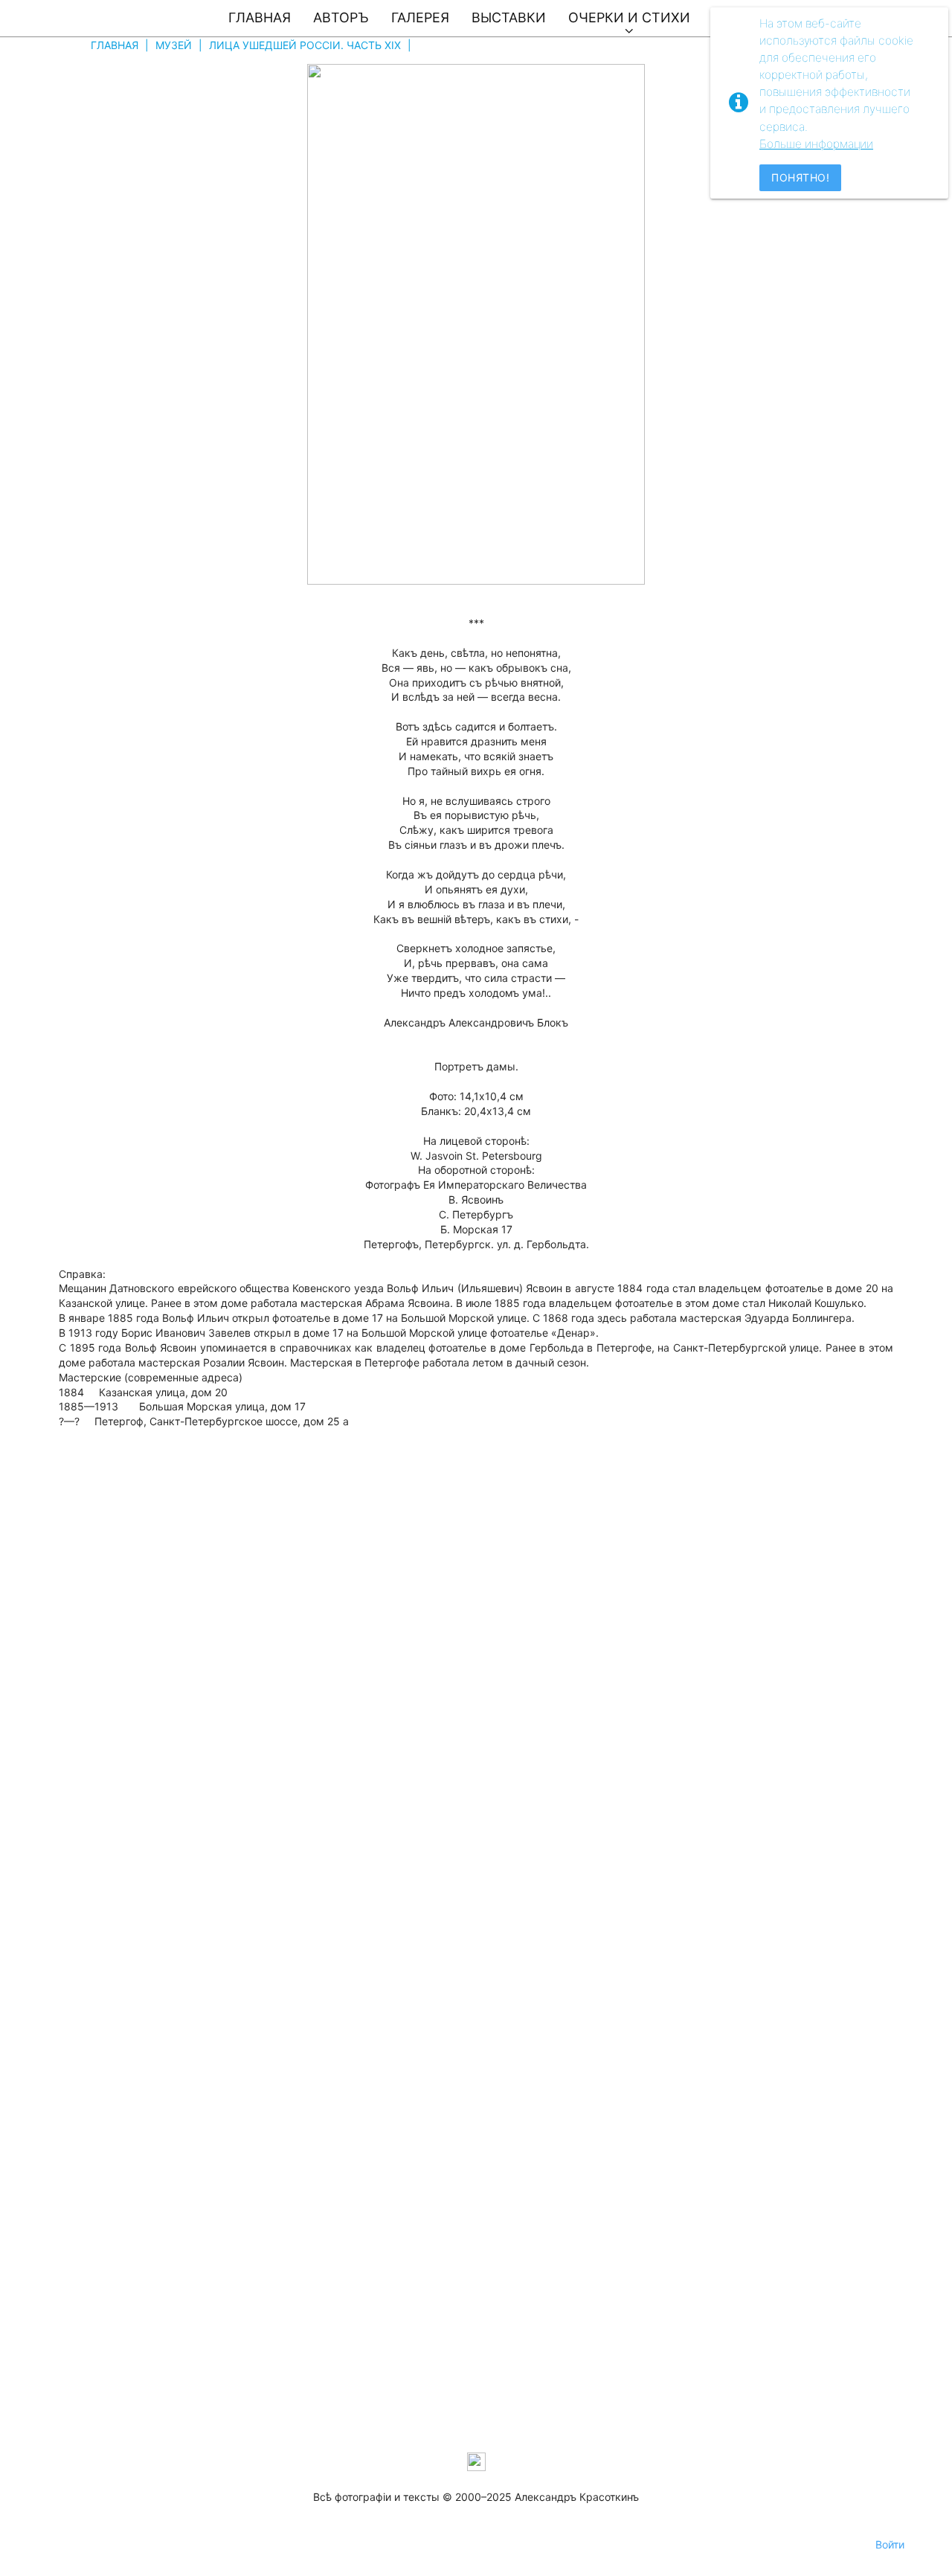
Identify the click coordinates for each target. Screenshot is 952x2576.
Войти (890, 2544)
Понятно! (800, 177)
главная (260, 17)
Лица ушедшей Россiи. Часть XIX (305, 45)
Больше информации (816, 144)
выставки (509, 17)
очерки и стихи (629, 17)
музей (174, 45)
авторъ (341, 17)
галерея (420, 17)
